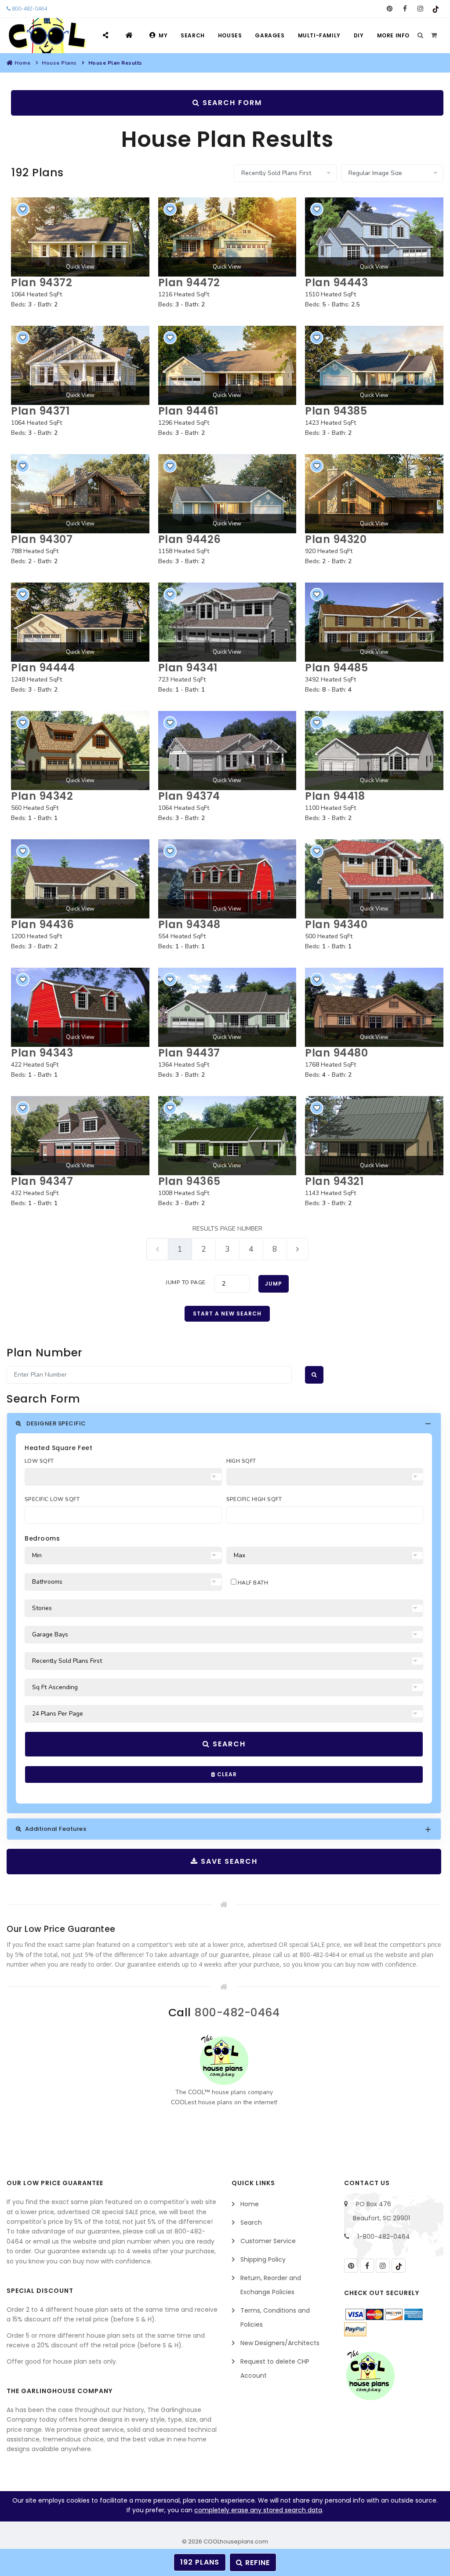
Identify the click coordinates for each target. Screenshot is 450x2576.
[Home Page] (130, 35)
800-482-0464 (29, 9)
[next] (298, 1249)
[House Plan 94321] (374, 1136)
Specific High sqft (254, 1499)
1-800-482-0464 (384, 2237)
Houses (230, 35)
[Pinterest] (390, 9)
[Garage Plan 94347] (80, 1136)
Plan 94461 (188, 411)
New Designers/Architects (280, 2343)
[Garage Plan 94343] (80, 1007)
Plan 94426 (190, 539)
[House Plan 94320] (374, 494)
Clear (226, 1774)
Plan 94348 (189, 924)
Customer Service (268, 2241)
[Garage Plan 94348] (227, 879)
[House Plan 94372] (80, 237)
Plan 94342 (42, 796)
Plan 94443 (336, 282)
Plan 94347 (42, 1181)
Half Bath (252, 1583)
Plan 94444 (43, 668)
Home (22, 63)
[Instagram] (420, 9)
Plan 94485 (336, 668)
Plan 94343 (42, 1053)
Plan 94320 (336, 539)
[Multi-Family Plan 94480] (374, 1007)
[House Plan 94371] (80, 365)
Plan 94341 (188, 668)
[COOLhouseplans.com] (46, 36)
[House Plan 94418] (374, 751)
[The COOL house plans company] (224, 2060)
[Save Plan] (23, 209)
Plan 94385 (336, 411)
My (163, 35)
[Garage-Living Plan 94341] (227, 622)
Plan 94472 (189, 282)
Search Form (231, 103)
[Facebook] (405, 9)
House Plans (59, 63)
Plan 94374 (189, 796)
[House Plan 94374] (227, 751)
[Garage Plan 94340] (374, 879)
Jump (274, 1284)
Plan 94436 (42, 924)
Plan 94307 (42, 539)
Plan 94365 (189, 1181)
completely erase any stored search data (258, 2510)
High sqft (241, 1461)
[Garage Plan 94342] (80, 751)
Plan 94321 (334, 1181)
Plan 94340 (336, 924)
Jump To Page (186, 1283)
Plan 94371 (40, 411)
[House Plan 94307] (80, 494)
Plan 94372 (42, 282)
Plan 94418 (335, 796)
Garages (270, 35)
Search (193, 35)
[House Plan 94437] (227, 1007)
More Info (393, 35)
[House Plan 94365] (227, 1136)
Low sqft (39, 1461)
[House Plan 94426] (227, 494)
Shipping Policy (263, 2259)
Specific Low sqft (52, 1499)
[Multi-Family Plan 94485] (374, 622)
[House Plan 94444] (80, 622)
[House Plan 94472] (227, 237)
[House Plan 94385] (374, 365)
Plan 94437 (189, 1053)
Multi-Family (319, 35)
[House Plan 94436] (80, 879)
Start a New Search (227, 1314)
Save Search (228, 1861)
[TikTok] (436, 9)
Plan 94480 (336, 1053)
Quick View (80, 267)
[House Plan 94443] (374, 237)
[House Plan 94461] (227, 365)
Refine (256, 2563)
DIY (359, 35)
